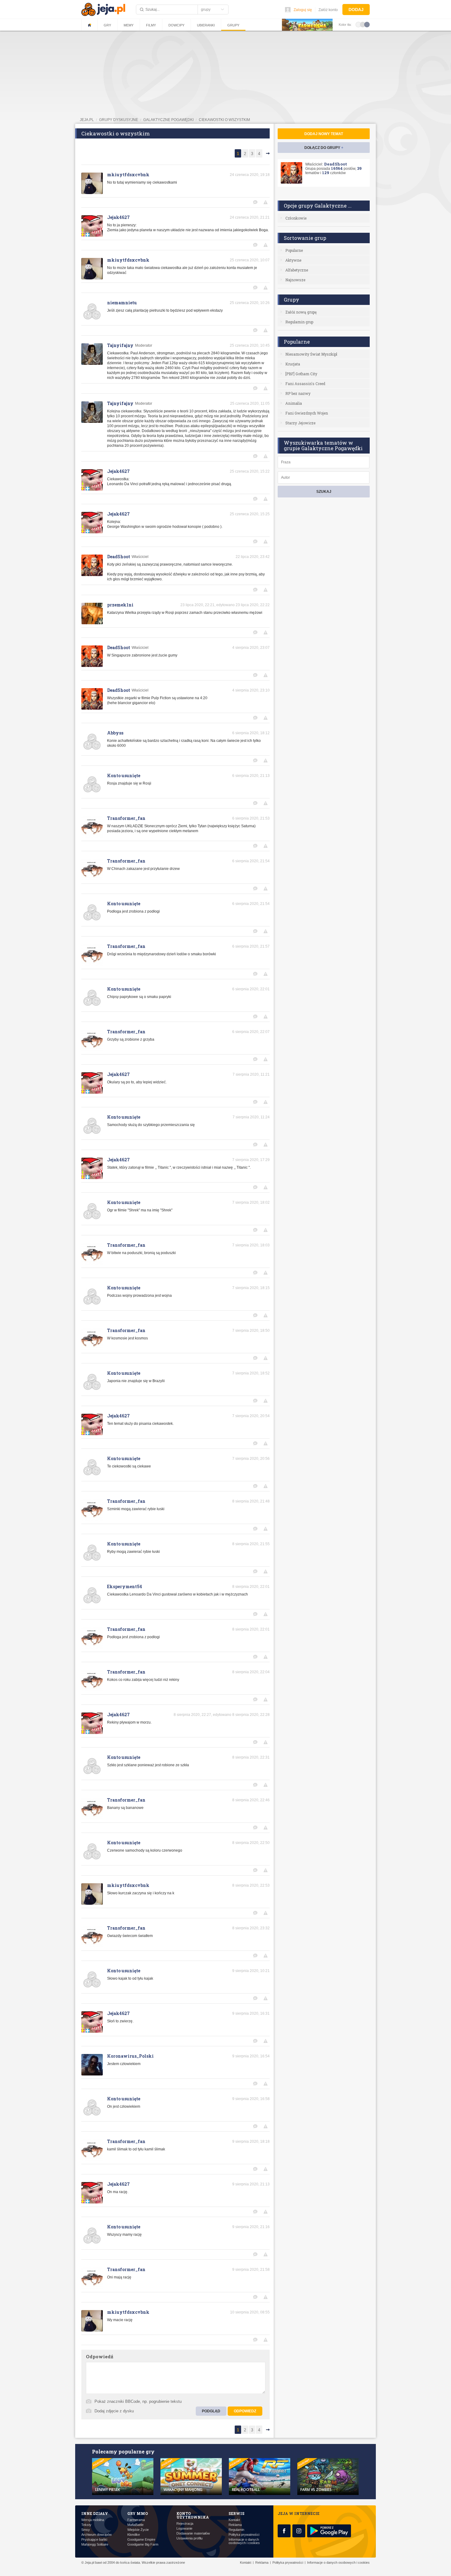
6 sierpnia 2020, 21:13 (251, 776)
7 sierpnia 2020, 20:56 (251, 1459)
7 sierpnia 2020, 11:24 (251, 1117)
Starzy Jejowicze (300, 423)
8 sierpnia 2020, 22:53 (251, 1885)
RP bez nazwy (298, 393)
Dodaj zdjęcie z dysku (114, 2411)
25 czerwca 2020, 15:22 (250, 471)
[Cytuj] (256, 202)
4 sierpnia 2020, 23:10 (251, 690)
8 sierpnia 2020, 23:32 (251, 1928)
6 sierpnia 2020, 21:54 (251, 861)
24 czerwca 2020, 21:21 (250, 217)
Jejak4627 (118, 217)
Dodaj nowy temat (324, 134)
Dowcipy (176, 25)
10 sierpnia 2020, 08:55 (250, 2312)
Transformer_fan (126, 818)
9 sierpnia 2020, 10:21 (251, 1971)
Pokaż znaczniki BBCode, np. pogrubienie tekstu (138, 2401)
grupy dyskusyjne (119, 120)
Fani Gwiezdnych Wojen (307, 413)
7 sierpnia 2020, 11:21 (251, 1074)
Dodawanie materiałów (193, 2533)
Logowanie (184, 2529)
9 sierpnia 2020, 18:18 (251, 2141)
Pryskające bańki (94, 2540)
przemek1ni (120, 605)
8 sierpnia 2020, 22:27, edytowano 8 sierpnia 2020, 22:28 (222, 1715)
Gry (107, 25)
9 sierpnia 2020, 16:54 (251, 2056)
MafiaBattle (135, 2525)
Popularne (294, 250)
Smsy (86, 2530)
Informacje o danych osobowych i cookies (244, 2541)
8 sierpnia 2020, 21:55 (251, 1544)
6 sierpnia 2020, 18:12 (251, 733)
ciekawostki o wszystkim (224, 120)
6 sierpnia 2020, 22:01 (251, 989)
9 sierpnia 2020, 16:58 (251, 2099)
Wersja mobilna (93, 2520)
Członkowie (296, 218)
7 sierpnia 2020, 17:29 (251, 1160)
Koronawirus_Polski (130, 2056)
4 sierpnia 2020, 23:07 (251, 648)
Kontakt (234, 2520)
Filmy (151, 25)
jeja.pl (87, 120)
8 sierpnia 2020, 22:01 (251, 1587)
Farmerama (136, 2520)
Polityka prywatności (244, 2535)
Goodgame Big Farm (143, 2545)
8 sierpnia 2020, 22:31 (251, 1757)
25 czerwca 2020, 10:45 (250, 345)
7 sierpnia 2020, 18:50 (251, 1331)
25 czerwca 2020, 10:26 (250, 303)
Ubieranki (206, 25)
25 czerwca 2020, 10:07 (250, 260)
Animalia (294, 403)
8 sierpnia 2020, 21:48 (251, 1501)
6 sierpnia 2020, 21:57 (251, 946)
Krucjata (293, 364)
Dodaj (356, 10)
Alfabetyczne (297, 270)
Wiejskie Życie (138, 2530)
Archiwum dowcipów (96, 2535)
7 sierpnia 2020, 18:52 (251, 1373)
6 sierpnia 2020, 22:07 (251, 1032)
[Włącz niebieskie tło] (367, 24)
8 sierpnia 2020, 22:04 (251, 1672)
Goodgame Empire (141, 2540)
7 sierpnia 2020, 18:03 (251, 1245)
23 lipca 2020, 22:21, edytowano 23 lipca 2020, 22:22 (225, 605)
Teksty (86, 2525)
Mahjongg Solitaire (95, 2545)
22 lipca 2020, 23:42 (253, 557)
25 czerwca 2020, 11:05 (250, 403)
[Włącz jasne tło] (358, 24)
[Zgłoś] (267, 202)
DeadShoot (119, 557)
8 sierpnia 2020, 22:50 (251, 1843)
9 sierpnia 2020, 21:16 (251, 2227)
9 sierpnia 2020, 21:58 (251, 2270)
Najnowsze (295, 280)
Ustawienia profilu (189, 2538)
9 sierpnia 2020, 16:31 (251, 2013)
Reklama (235, 2525)
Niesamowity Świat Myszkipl (311, 354)
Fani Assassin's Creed (305, 384)
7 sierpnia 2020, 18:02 (251, 1202)
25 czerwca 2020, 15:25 (250, 514)
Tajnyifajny (120, 345)
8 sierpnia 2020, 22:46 (251, 1800)
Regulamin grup (299, 322)
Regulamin (236, 2530)
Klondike (134, 2535)
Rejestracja (185, 2524)
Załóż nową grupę (301, 312)
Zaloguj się (303, 10)
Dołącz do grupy (324, 148)
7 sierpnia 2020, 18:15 (251, 1288)
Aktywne (293, 260)
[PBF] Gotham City (301, 374)
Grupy (233, 25)
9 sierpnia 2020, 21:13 (251, 2184)
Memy (129, 25)
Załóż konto (328, 10)
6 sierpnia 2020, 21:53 (251, 818)
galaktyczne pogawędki (168, 120)
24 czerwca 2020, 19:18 (250, 175)
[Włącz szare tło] (363, 24)
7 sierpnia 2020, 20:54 (251, 1416)
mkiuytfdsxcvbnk (128, 175)
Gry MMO (138, 2513)
